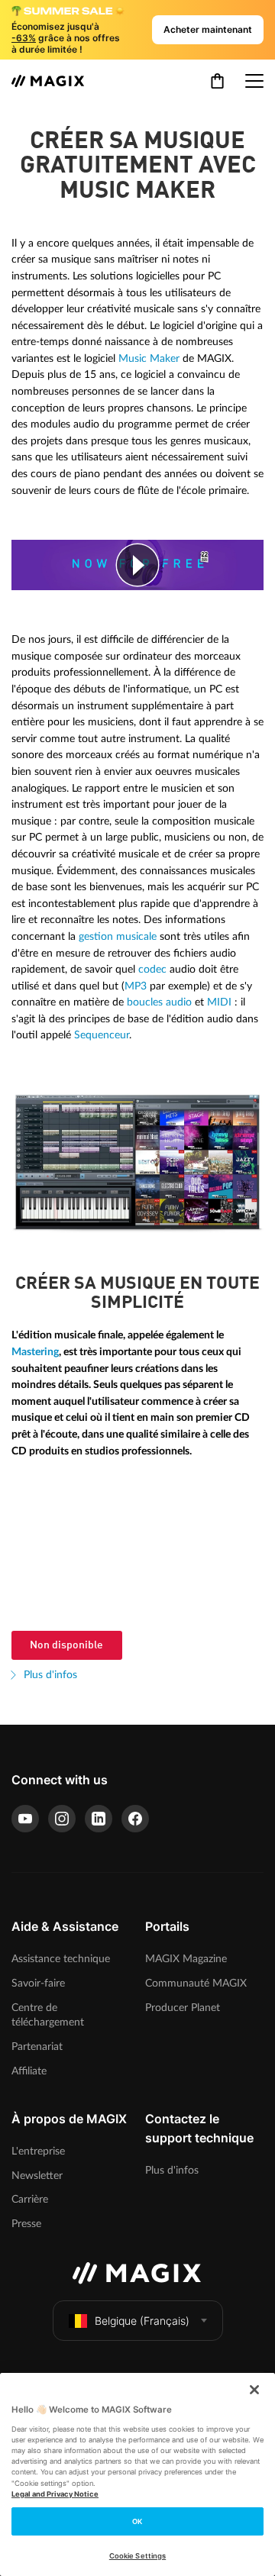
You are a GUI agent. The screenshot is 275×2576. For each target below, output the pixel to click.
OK (137, 2521)
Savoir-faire (38, 1983)
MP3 (136, 986)
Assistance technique (61, 1959)
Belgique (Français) (142, 2321)
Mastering (35, 1352)
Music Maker (149, 358)
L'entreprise (38, 2151)
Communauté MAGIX (196, 1983)
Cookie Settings (137, 2556)
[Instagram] (62, 1819)
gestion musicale (118, 936)
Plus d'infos (49, 1675)
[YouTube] (25, 1819)
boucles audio (159, 1002)
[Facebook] (135, 1819)
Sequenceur (102, 1035)
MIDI (219, 1002)
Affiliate (29, 2071)
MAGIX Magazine (186, 1959)
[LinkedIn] (99, 1819)
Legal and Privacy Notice (55, 2494)
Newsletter (37, 2176)
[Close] (254, 2390)
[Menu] (254, 81)
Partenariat (37, 2047)
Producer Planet (183, 2008)
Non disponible (66, 1645)
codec (152, 969)
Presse (26, 2224)
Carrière (30, 2199)
